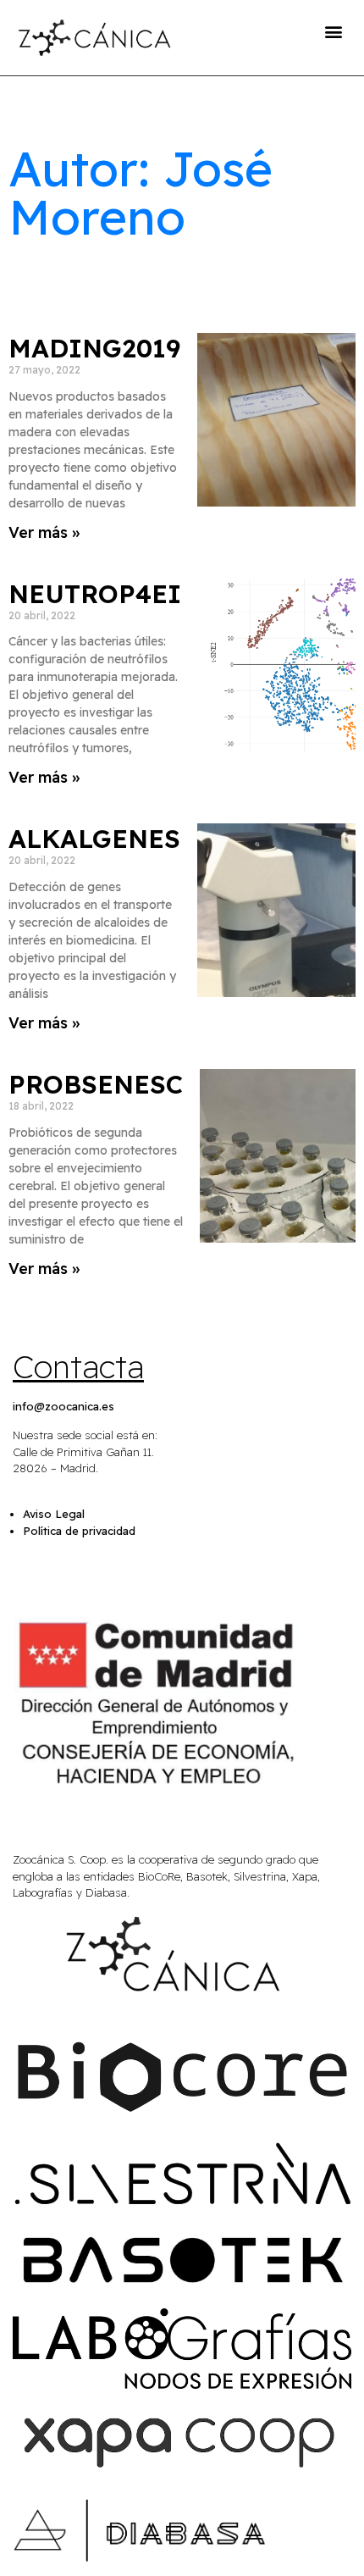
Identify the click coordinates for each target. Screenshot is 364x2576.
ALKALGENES (94, 839)
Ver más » (44, 532)
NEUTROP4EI (95, 594)
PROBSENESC (96, 1084)
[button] (333, 31)
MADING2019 (94, 348)
